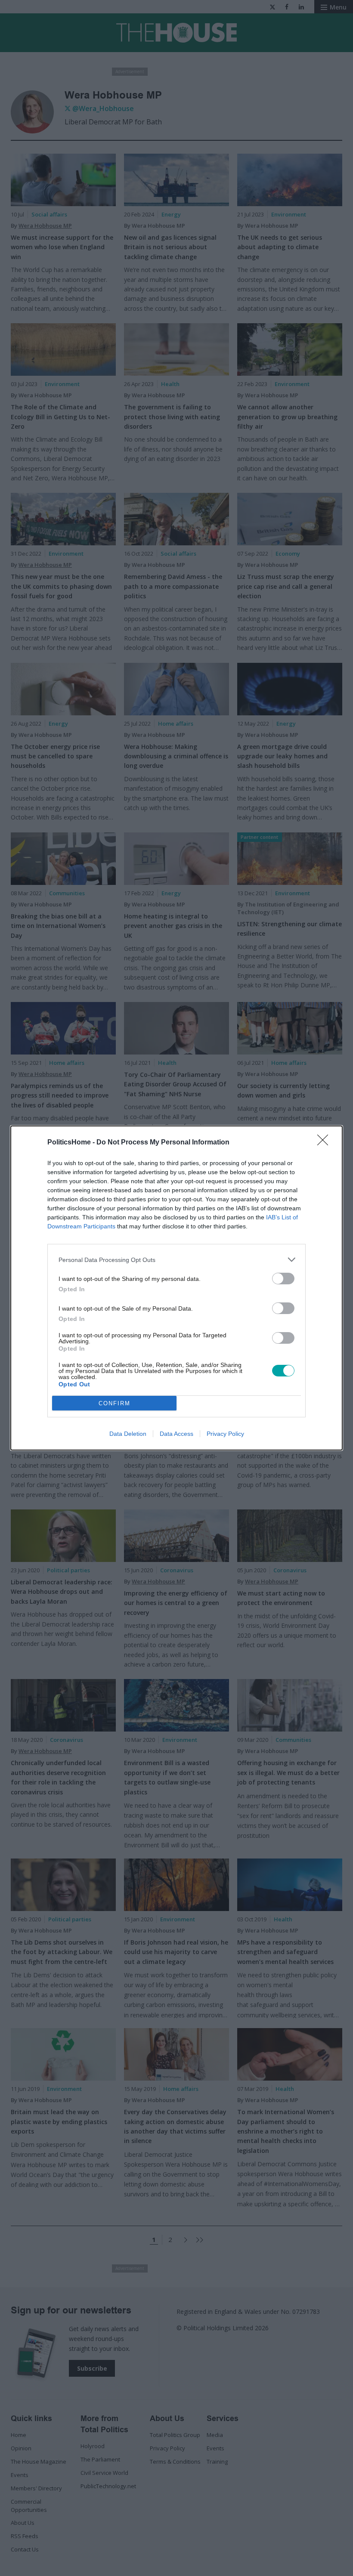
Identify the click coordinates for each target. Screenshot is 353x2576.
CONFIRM (115, 1403)
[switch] (283, 1279)
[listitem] (176, 1260)
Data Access (176, 1434)
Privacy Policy (225, 1434)
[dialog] (176, 1288)
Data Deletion (128, 1434)
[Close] (325, 1143)
